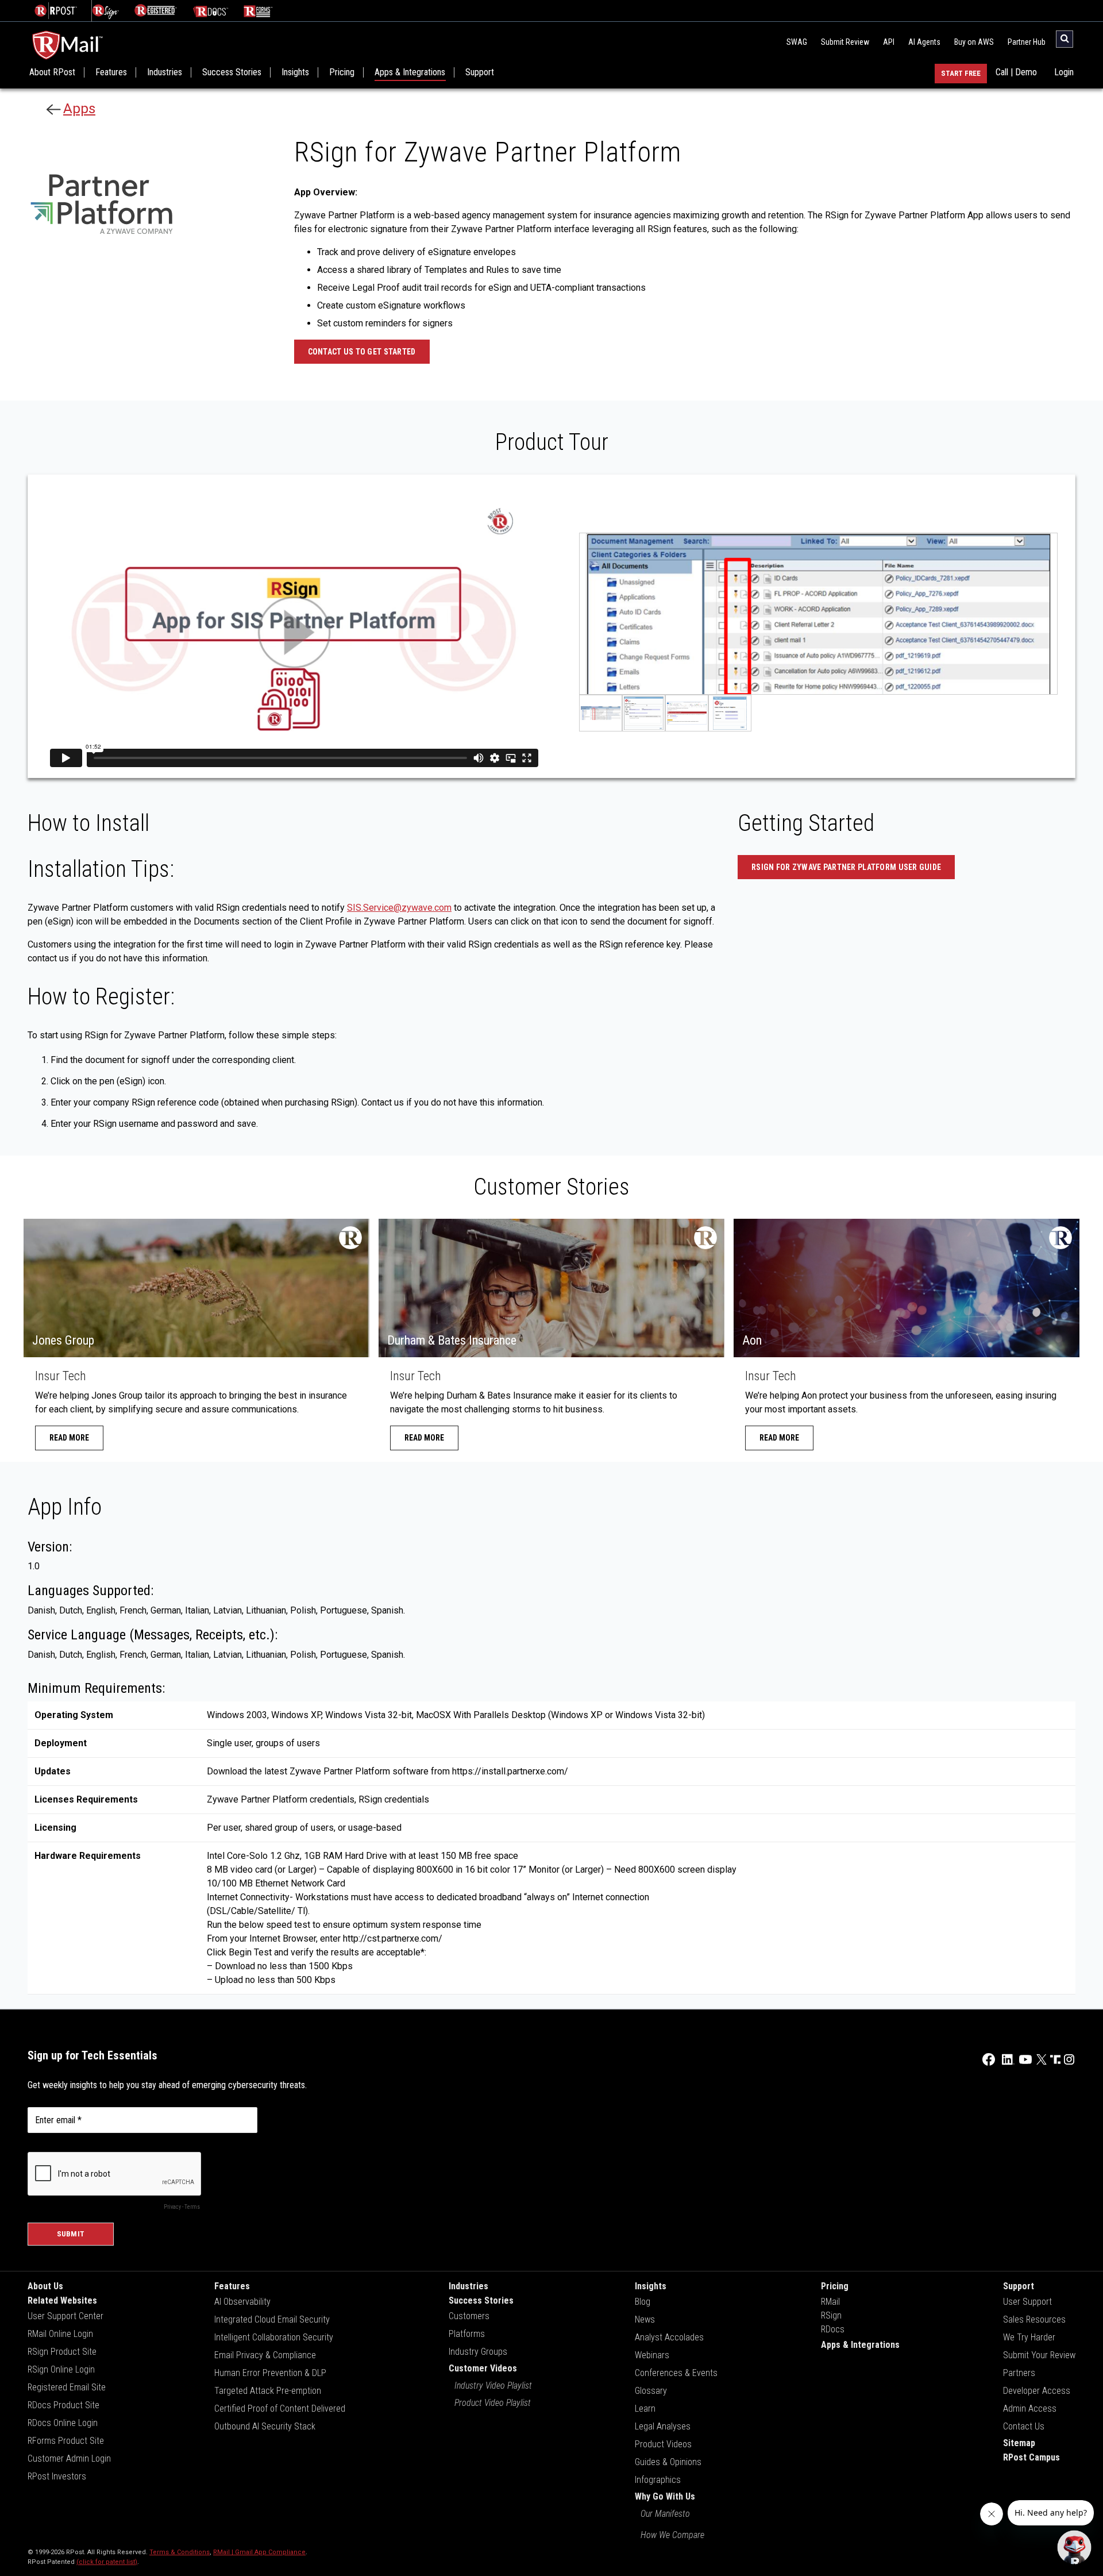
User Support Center (65, 2316)
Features (111, 72)
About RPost (52, 72)
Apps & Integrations (410, 72)
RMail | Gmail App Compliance (259, 2552)
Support (480, 72)
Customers (469, 2316)
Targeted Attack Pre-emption (268, 2391)
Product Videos (663, 2444)
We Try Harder (1029, 2337)
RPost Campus (1031, 2457)
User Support (1027, 2302)
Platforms (467, 2334)
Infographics (658, 2480)
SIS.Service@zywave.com (399, 908)
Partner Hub (1027, 42)
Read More (69, 1438)
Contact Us (1024, 2426)
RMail (830, 2302)
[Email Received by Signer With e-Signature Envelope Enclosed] (687, 713)
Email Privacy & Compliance (265, 2355)
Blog (643, 2302)
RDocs (833, 2329)
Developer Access (1037, 2391)
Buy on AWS (974, 42)
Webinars (652, 2355)
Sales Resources (1034, 2319)
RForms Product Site (66, 2441)
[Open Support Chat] (1074, 2547)
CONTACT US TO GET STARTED (362, 352)
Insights (295, 72)
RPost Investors (57, 2476)
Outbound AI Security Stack (265, 2426)
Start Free (961, 73)
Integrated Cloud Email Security (272, 2319)
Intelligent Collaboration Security (274, 2337)
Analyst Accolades (669, 2337)
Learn (645, 2408)
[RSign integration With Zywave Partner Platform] (644, 713)
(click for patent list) (107, 2562)
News (645, 2319)
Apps (79, 109)
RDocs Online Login (63, 2423)
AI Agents (924, 42)
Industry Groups (478, 2352)
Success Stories (232, 72)
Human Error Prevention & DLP (270, 2373)
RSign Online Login (61, 2369)
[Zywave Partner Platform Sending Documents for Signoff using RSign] (601, 713)
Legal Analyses (663, 2426)
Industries (165, 72)
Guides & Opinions (668, 2462)
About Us (45, 2286)
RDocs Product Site (63, 2405)
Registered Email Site (67, 2387)
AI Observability (242, 2302)
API (889, 42)
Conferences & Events (676, 2373)
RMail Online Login (60, 2334)
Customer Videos (483, 2368)
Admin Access (1030, 2408)
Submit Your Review (1039, 2355)
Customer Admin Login (69, 2458)
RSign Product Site (62, 2352)
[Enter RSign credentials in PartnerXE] (730, 713)
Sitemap (1019, 2443)
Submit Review (845, 42)
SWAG (797, 42)
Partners (1019, 2373)
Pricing (342, 72)
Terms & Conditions (180, 2552)
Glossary (651, 2391)
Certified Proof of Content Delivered (280, 2408)
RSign (831, 2315)
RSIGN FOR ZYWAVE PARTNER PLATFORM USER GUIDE (846, 867)
